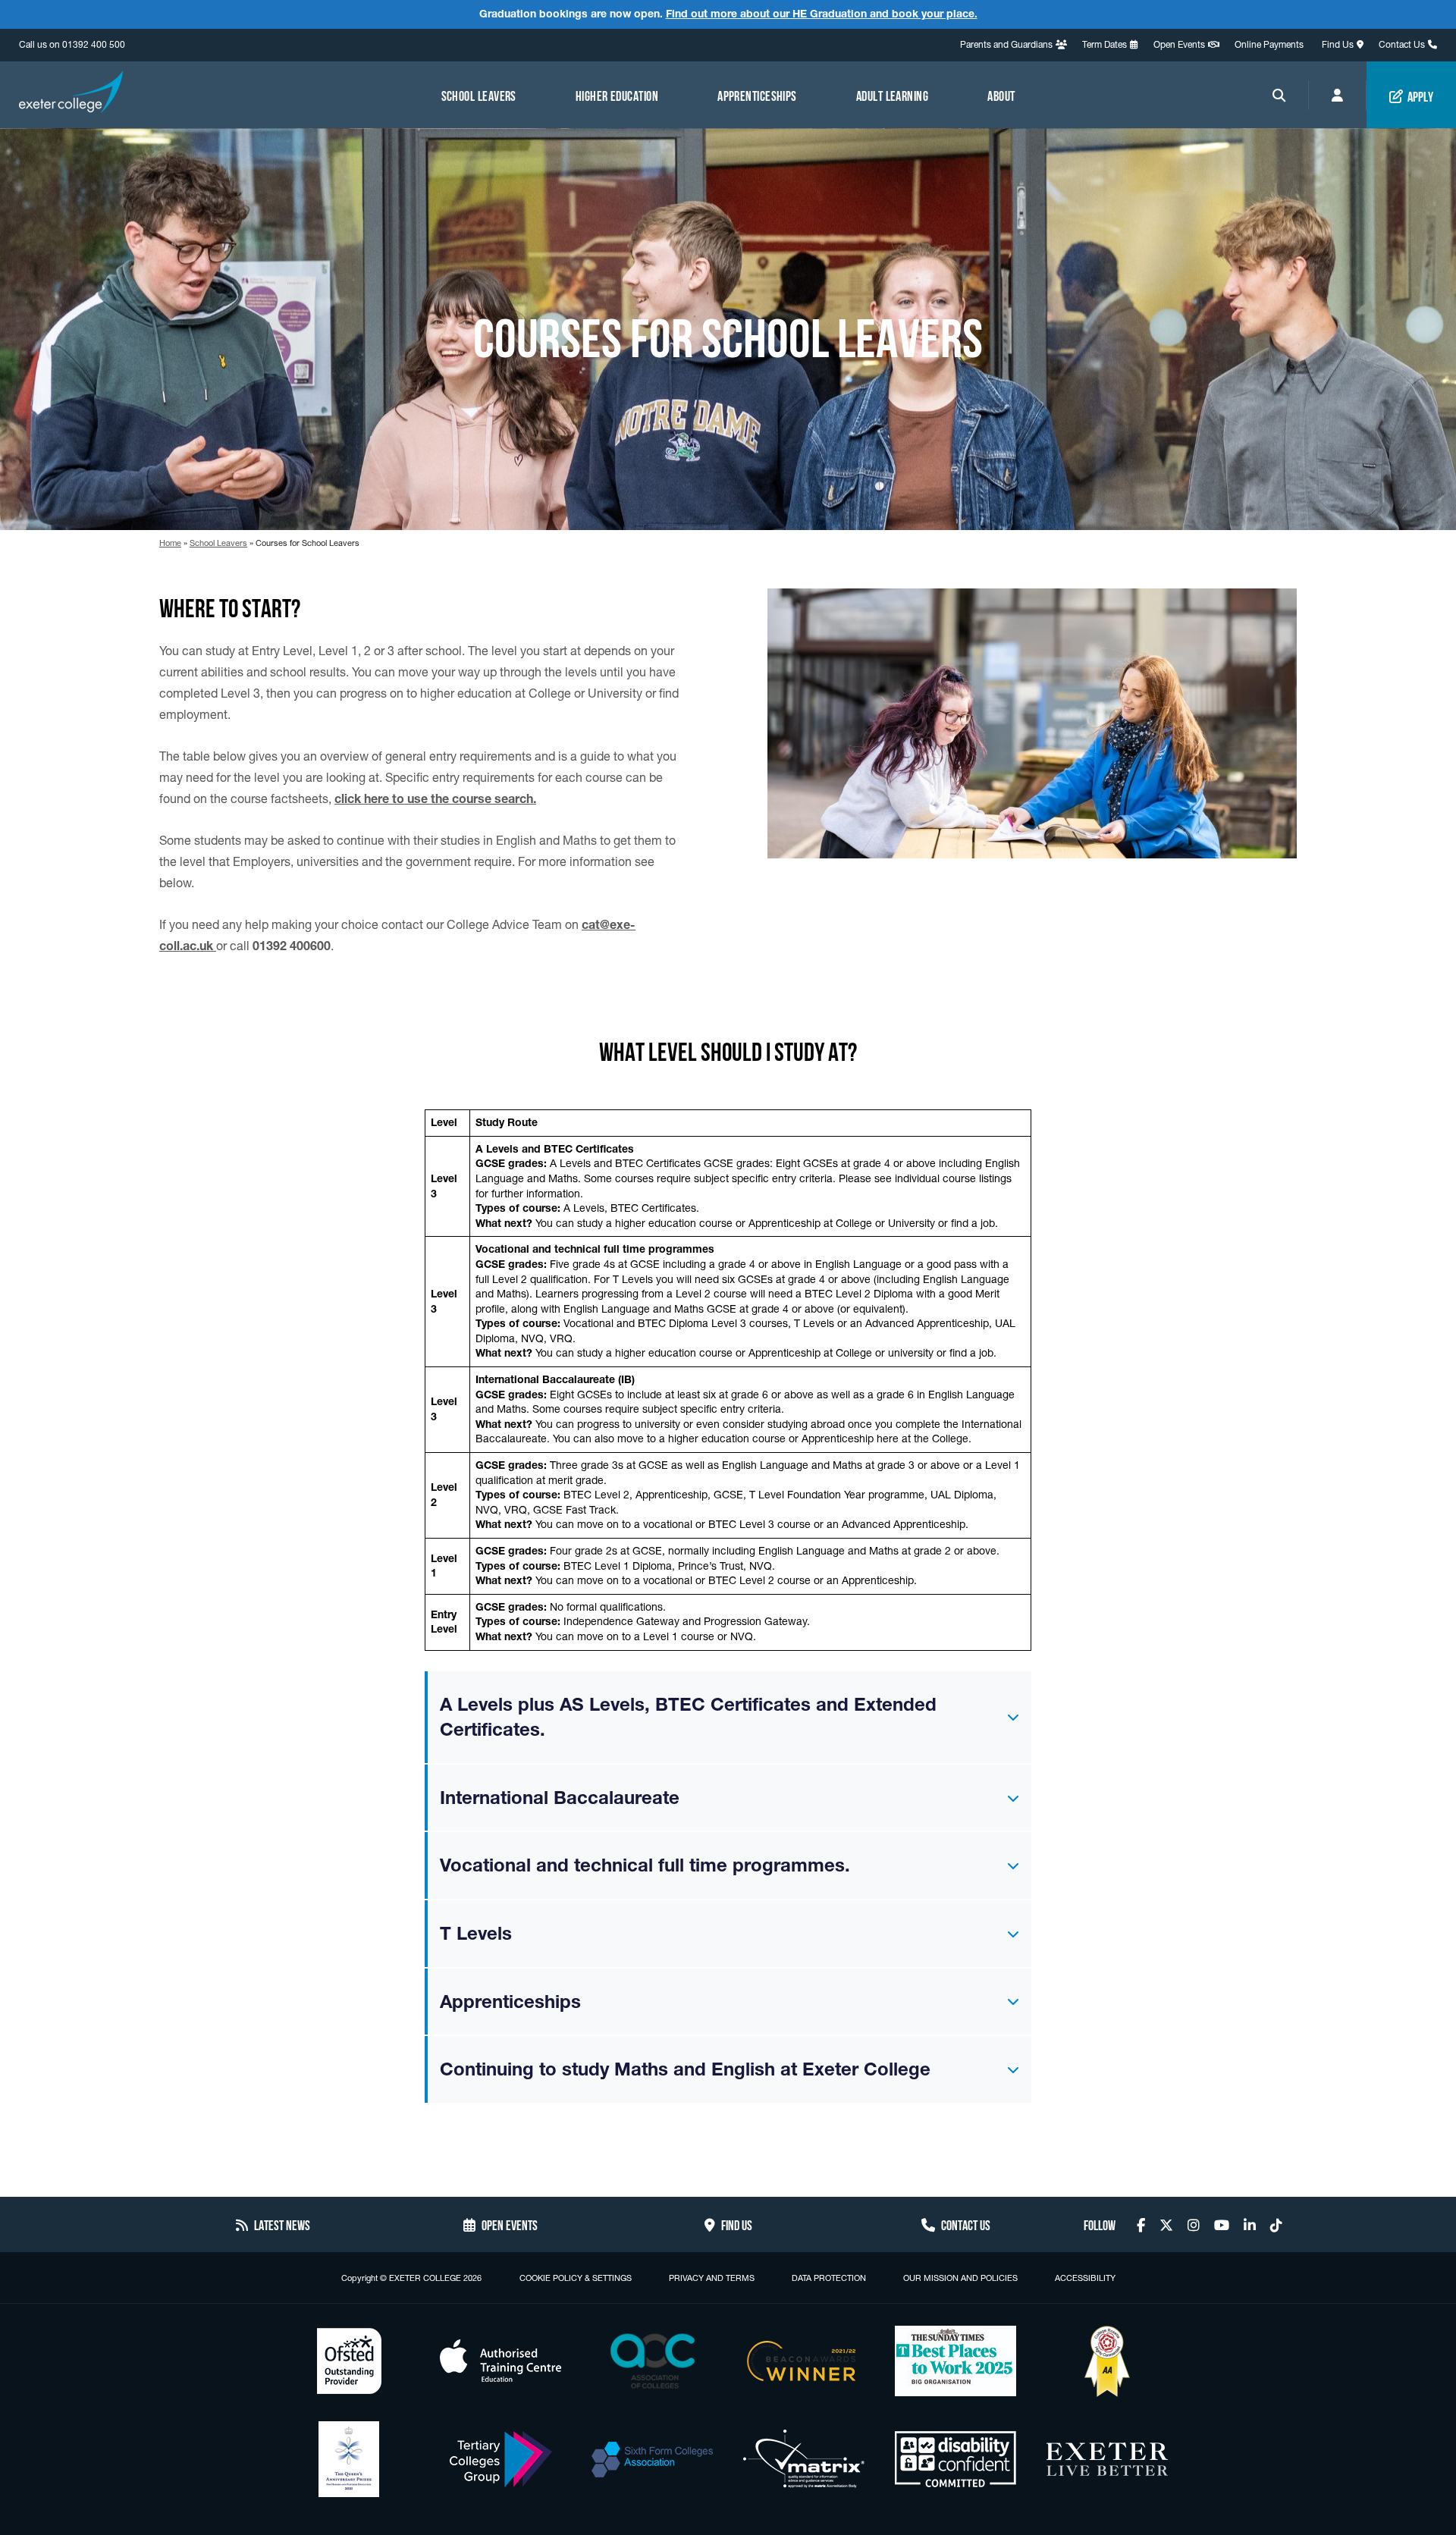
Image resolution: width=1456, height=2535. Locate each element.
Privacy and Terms (712, 2278)
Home (170, 543)
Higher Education (617, 95)
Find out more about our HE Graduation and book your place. (822, 14)
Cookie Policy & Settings (576, 2278)
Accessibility (1085, 2278)
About (1001, 95)
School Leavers (479, 95)
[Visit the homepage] (71, 94)
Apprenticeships (757, 95)
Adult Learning (892, 95)
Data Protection (829, 2278)
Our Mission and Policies (960, 2278)
